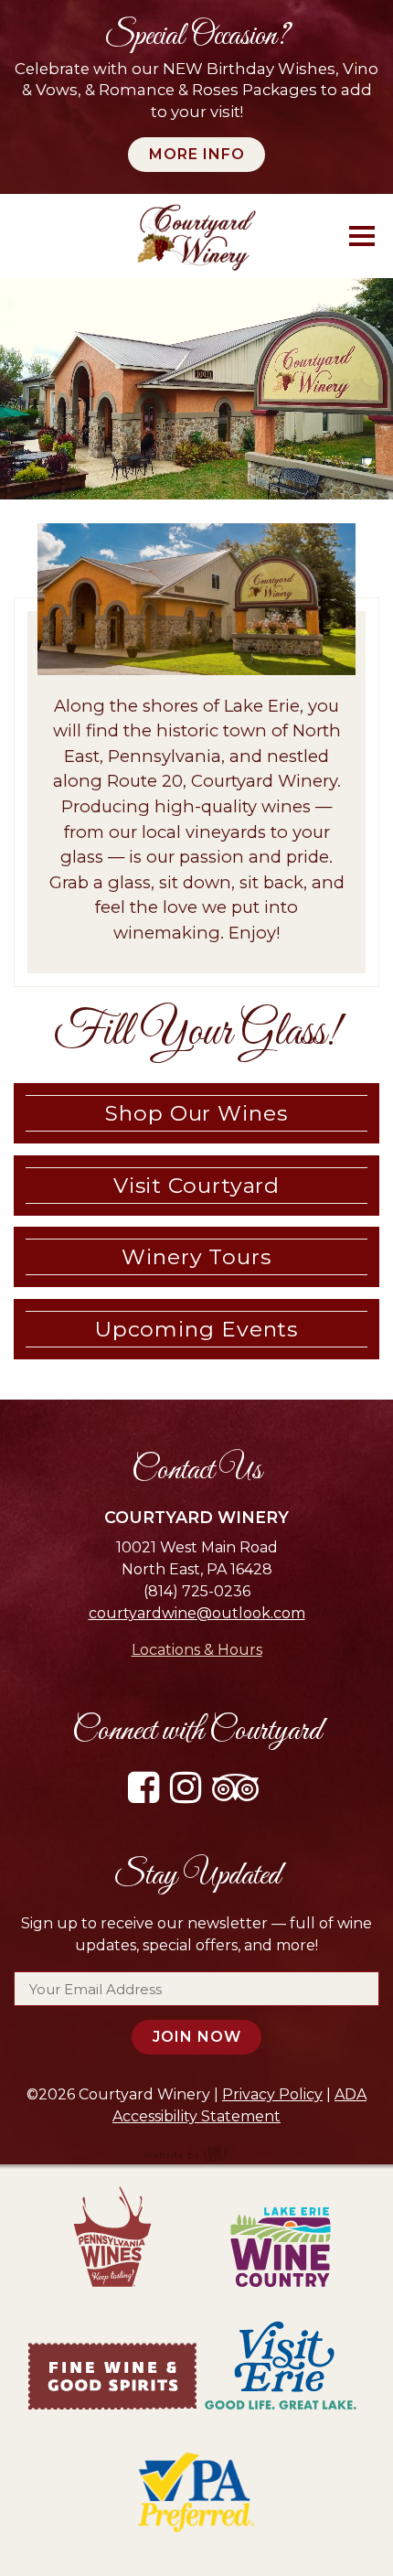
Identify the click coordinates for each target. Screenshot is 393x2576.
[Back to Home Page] (196, 236)
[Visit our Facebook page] (147, 1795)
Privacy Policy (272, 2094)
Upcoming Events (197, 1329)
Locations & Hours (197, 1650)
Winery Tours (196, 1257)
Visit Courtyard (197, 1186)
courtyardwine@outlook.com (197, 1613)
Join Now (197, 2037)
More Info (197, 154)
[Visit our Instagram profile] (189, 1795)
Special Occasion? (197, 37)
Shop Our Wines (196, 1113)
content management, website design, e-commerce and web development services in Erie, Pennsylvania (196, 2153)
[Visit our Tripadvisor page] (239, 1795)
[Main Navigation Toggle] (362, 236)
